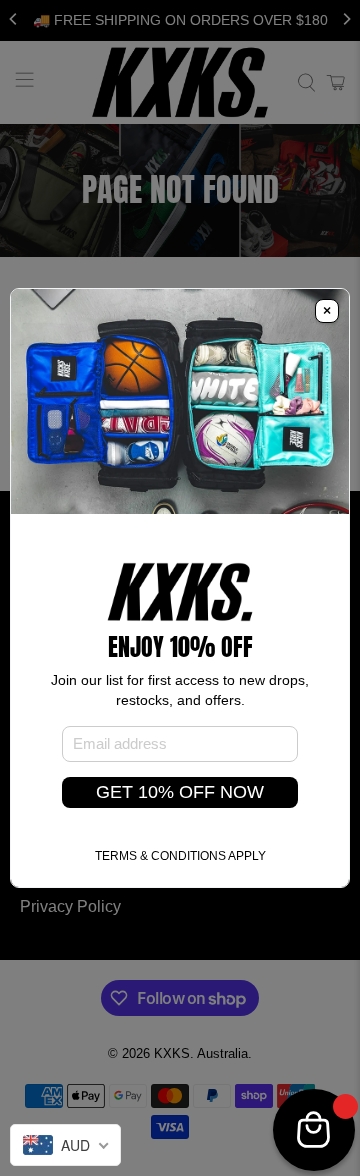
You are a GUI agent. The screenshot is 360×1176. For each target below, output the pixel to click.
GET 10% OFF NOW (180, 792)
